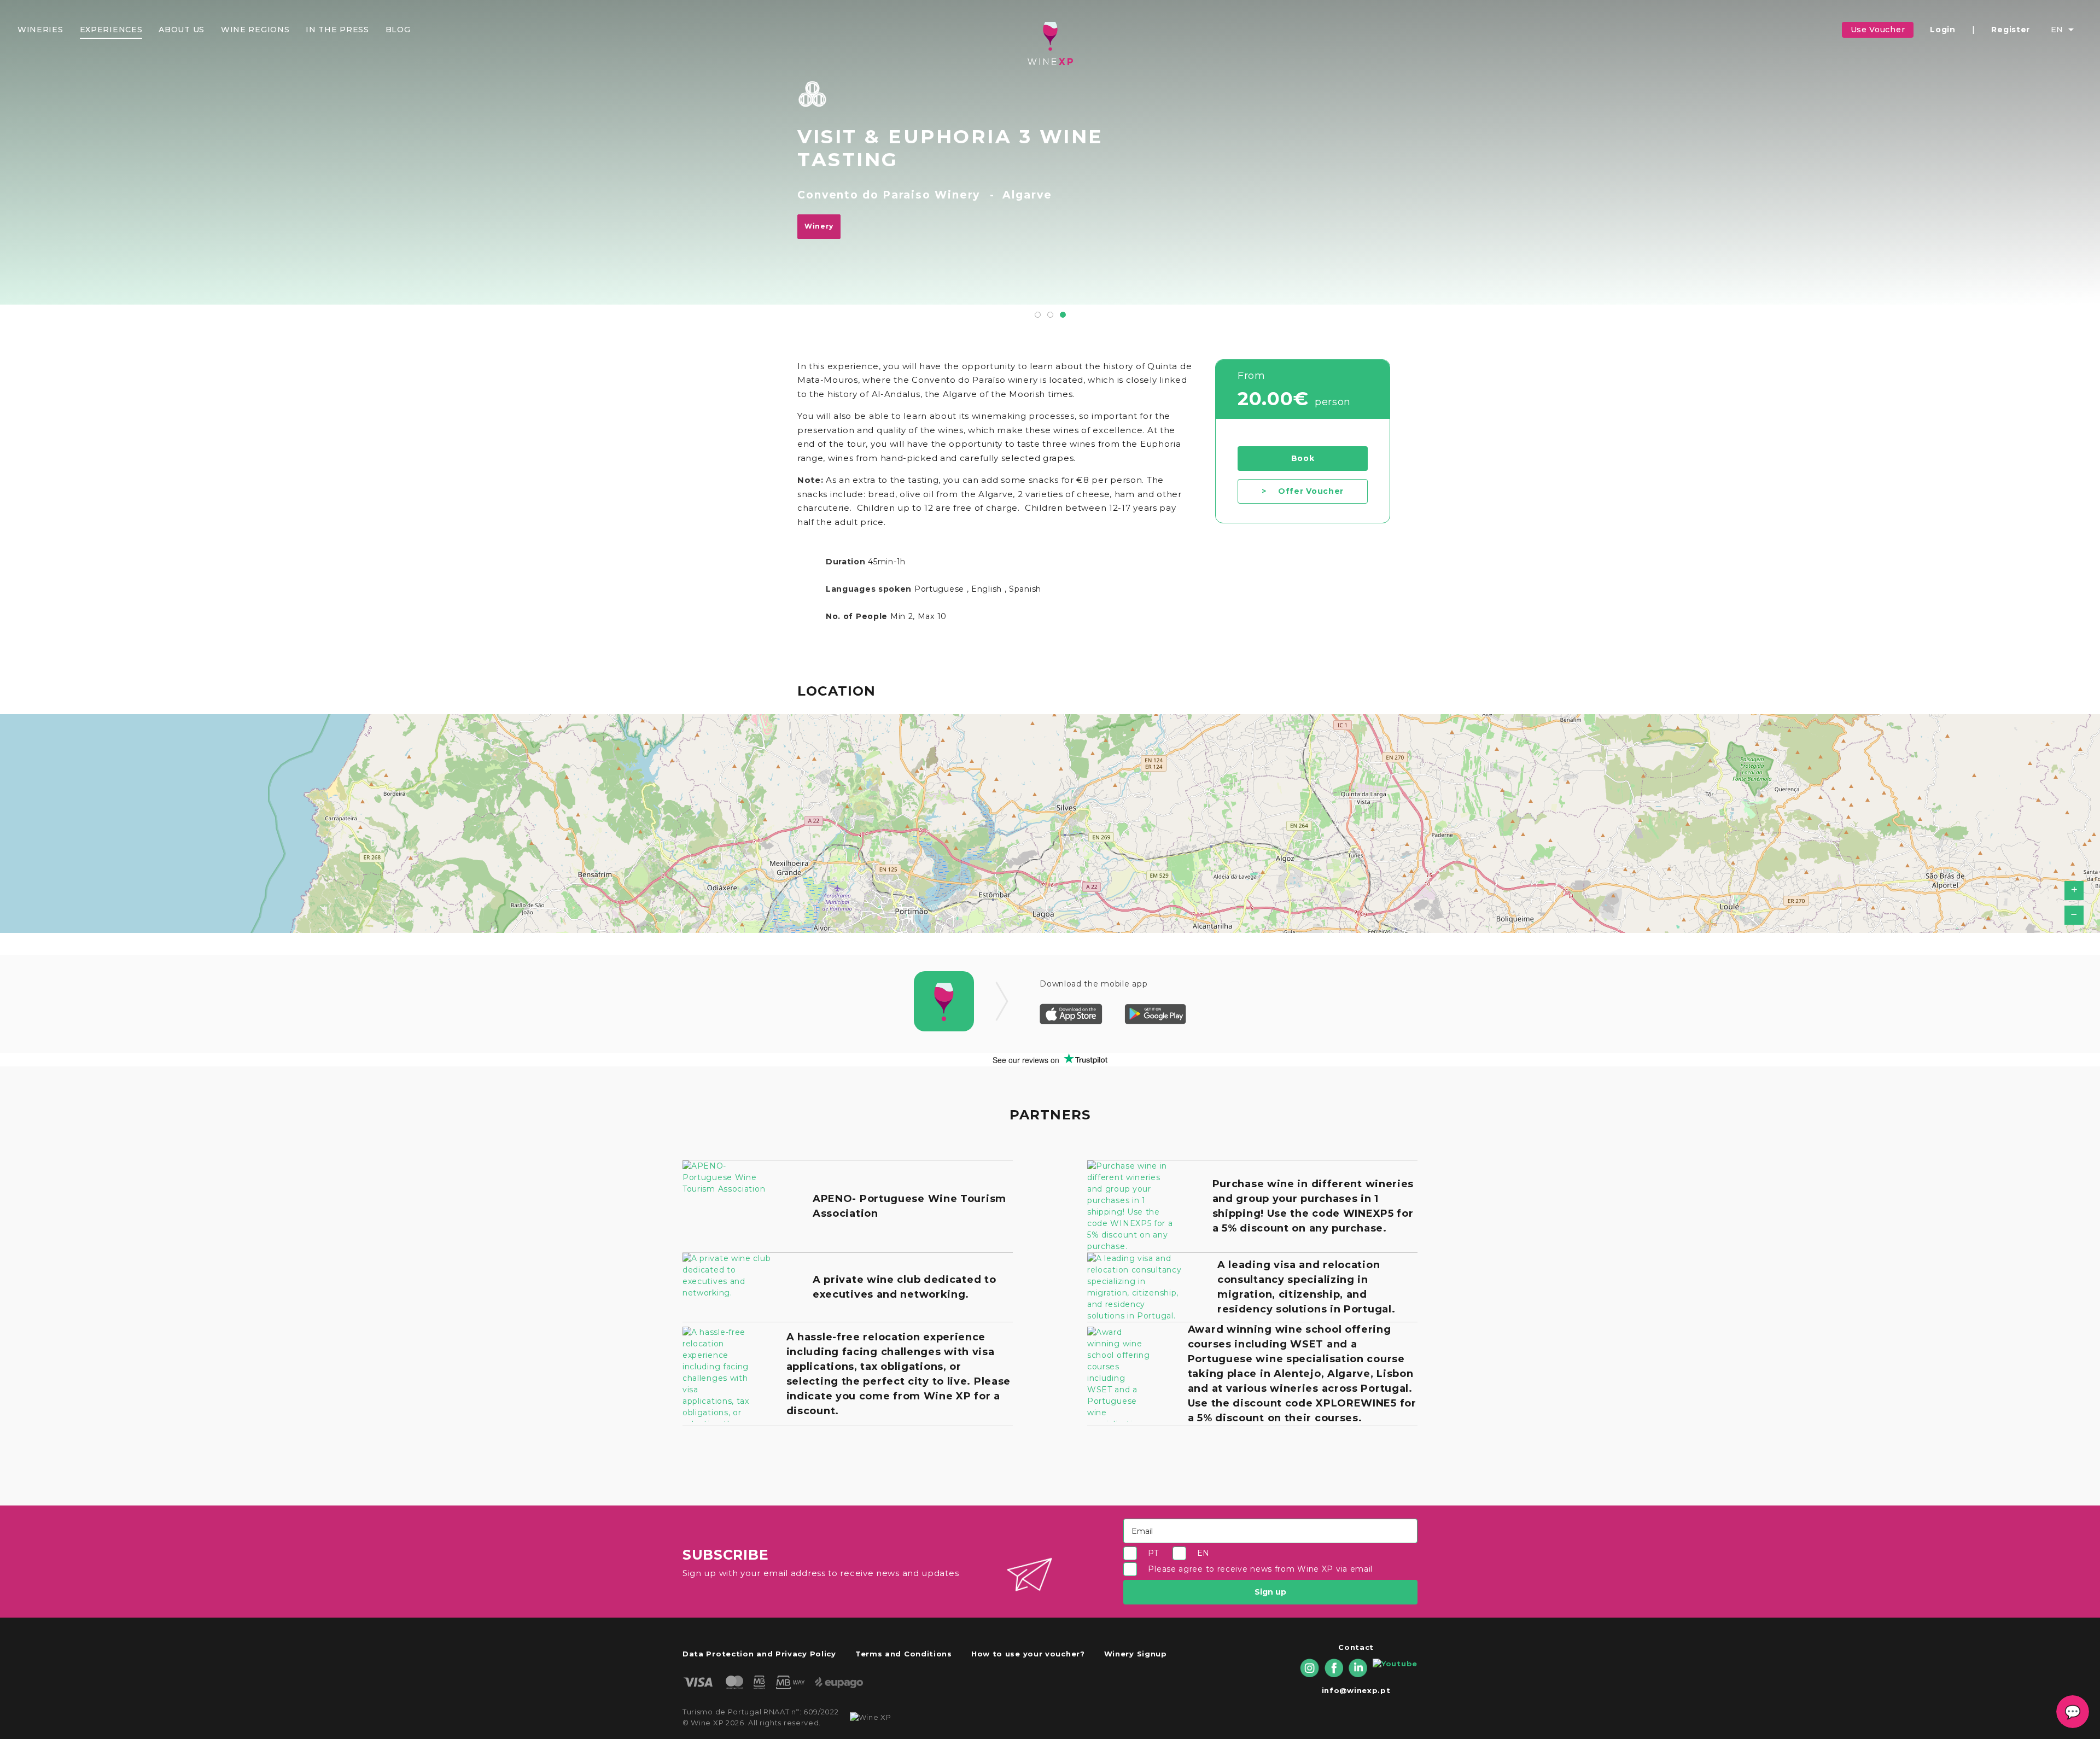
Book (1303, 458)
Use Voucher (1878, 30)
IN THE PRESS (337, 30)
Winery (819, 226)
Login (1943, 30)
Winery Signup (1136, 1654)
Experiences (111, 30)
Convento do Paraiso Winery (889, 195)
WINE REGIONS (255, 30)
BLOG (398, 30)
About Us (182, 30)
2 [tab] (1050, 315)
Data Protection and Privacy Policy (759, 1654)
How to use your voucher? (1028, 1654)
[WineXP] (1050, 43)
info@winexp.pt (1356, 1690)
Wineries (40, 30)
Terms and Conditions (904, 1654)
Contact (1356, 1647)
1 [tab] (1038, 315)
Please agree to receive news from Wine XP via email (1260, 1569)
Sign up (1270, 1592)
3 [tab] (1063, 315)
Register (2011, 30)
